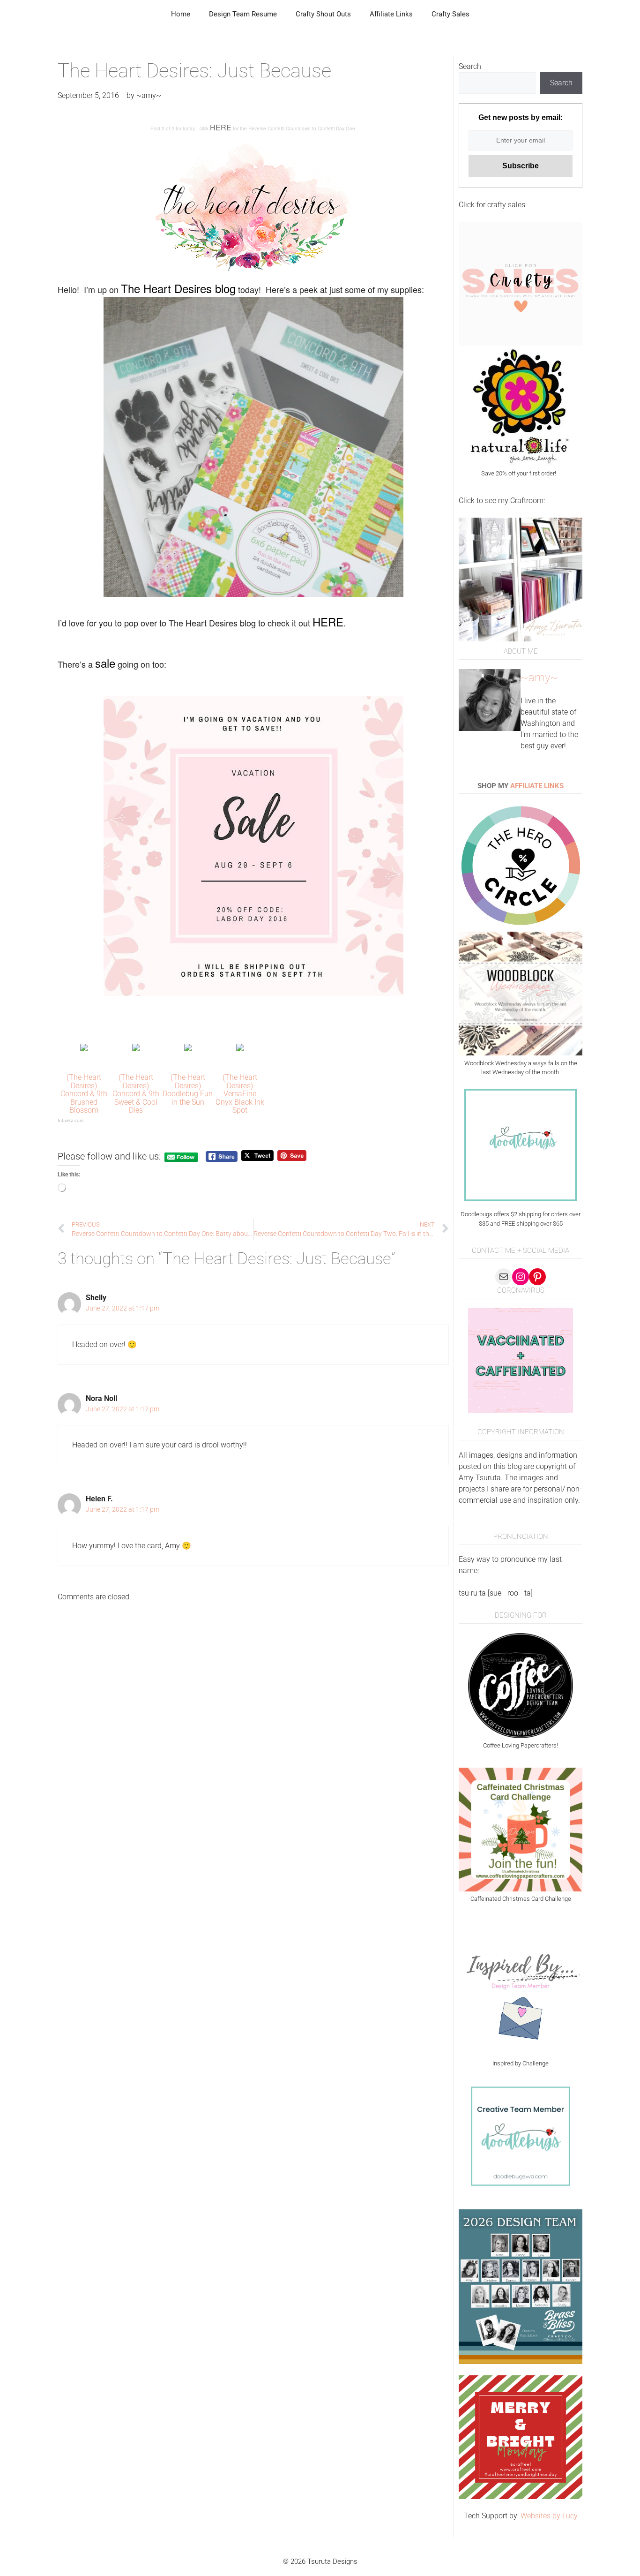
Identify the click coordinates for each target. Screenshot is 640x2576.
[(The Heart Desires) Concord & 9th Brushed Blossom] (84, 1049)
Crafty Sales (450, 14)
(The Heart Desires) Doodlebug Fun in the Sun (188, 1090)
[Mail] (504, 1277)
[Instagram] (521, 1277)
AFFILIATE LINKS (537, 786)
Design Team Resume (243, 14)
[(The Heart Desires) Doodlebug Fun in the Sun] (188, 1049)
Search (470, 66)
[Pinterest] (537, 1277)
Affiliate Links (391, 14)
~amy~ (539, 678)
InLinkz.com (71, 1120)
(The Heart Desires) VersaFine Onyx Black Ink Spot (240, 1094)
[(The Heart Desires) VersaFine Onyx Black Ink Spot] (240, 1049)
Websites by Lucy (549, 2516)
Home (181, 14)
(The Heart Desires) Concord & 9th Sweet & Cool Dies (136, 1094)
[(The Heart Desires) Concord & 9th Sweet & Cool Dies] (136, 1049)
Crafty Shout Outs (323, 14)
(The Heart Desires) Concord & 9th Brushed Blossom (84, 1094)
